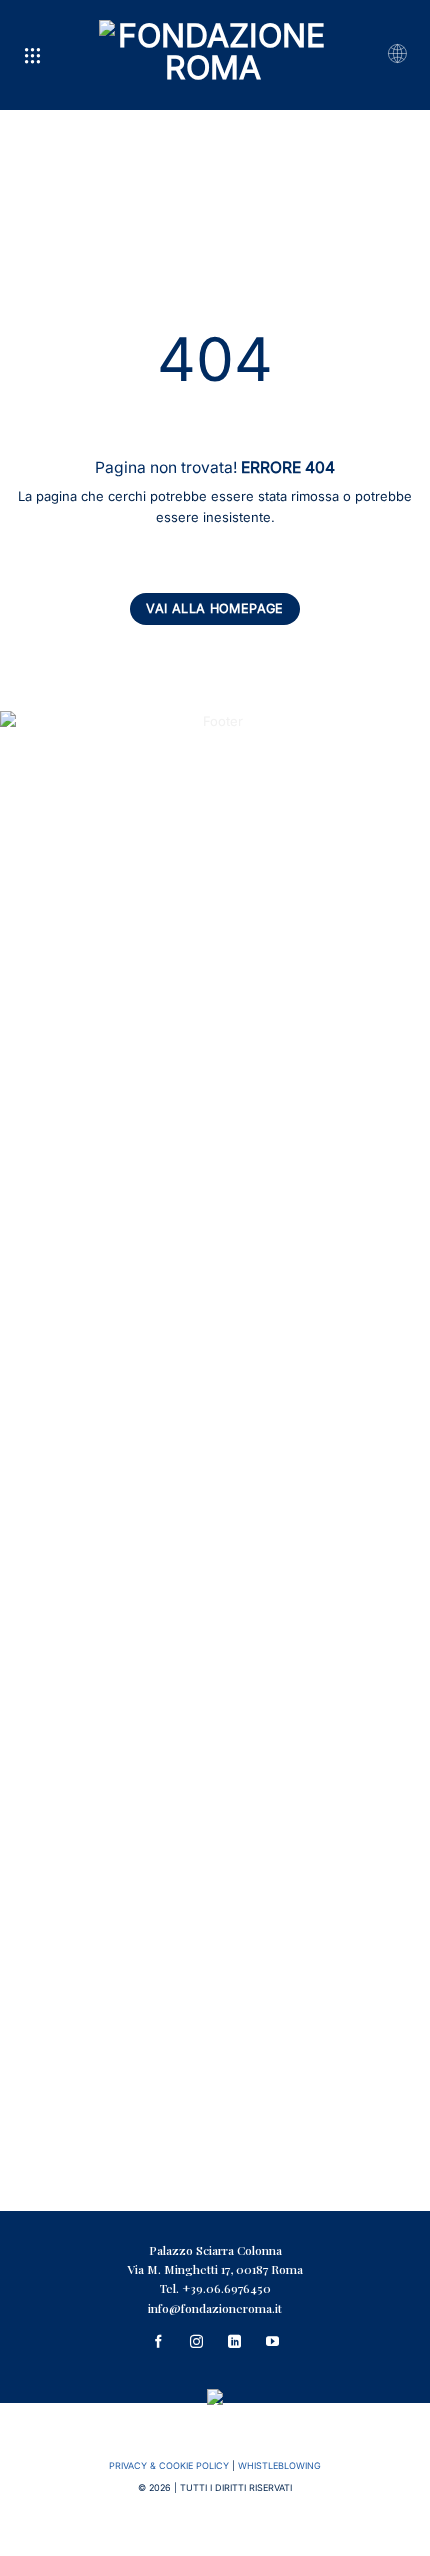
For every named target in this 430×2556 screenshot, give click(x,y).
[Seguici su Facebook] (158, 2343)
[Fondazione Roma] (213, 55)
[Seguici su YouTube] (272, 2343)
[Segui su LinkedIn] (234, 2343)
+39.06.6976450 (226, 2288)
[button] (32, 55)
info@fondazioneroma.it (215, 2307)
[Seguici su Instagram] (196, 2343)
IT (396, 55)
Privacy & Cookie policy (169, 2465)
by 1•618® (215, 2540)
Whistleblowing (279, 2465)
